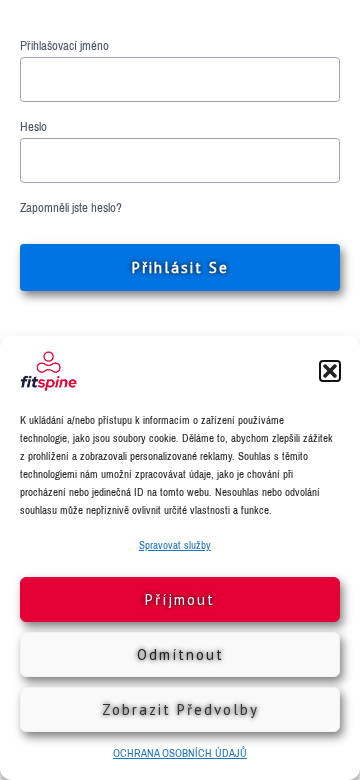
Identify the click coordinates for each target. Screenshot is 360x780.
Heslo (33, 127)
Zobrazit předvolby (180, 709)
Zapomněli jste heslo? (71, 208)
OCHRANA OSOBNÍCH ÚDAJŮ (180, 753)
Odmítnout (180, 654)
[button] (330, 371)
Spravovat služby (175, 545)
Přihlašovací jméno (64, 46)
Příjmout (180, 599)
